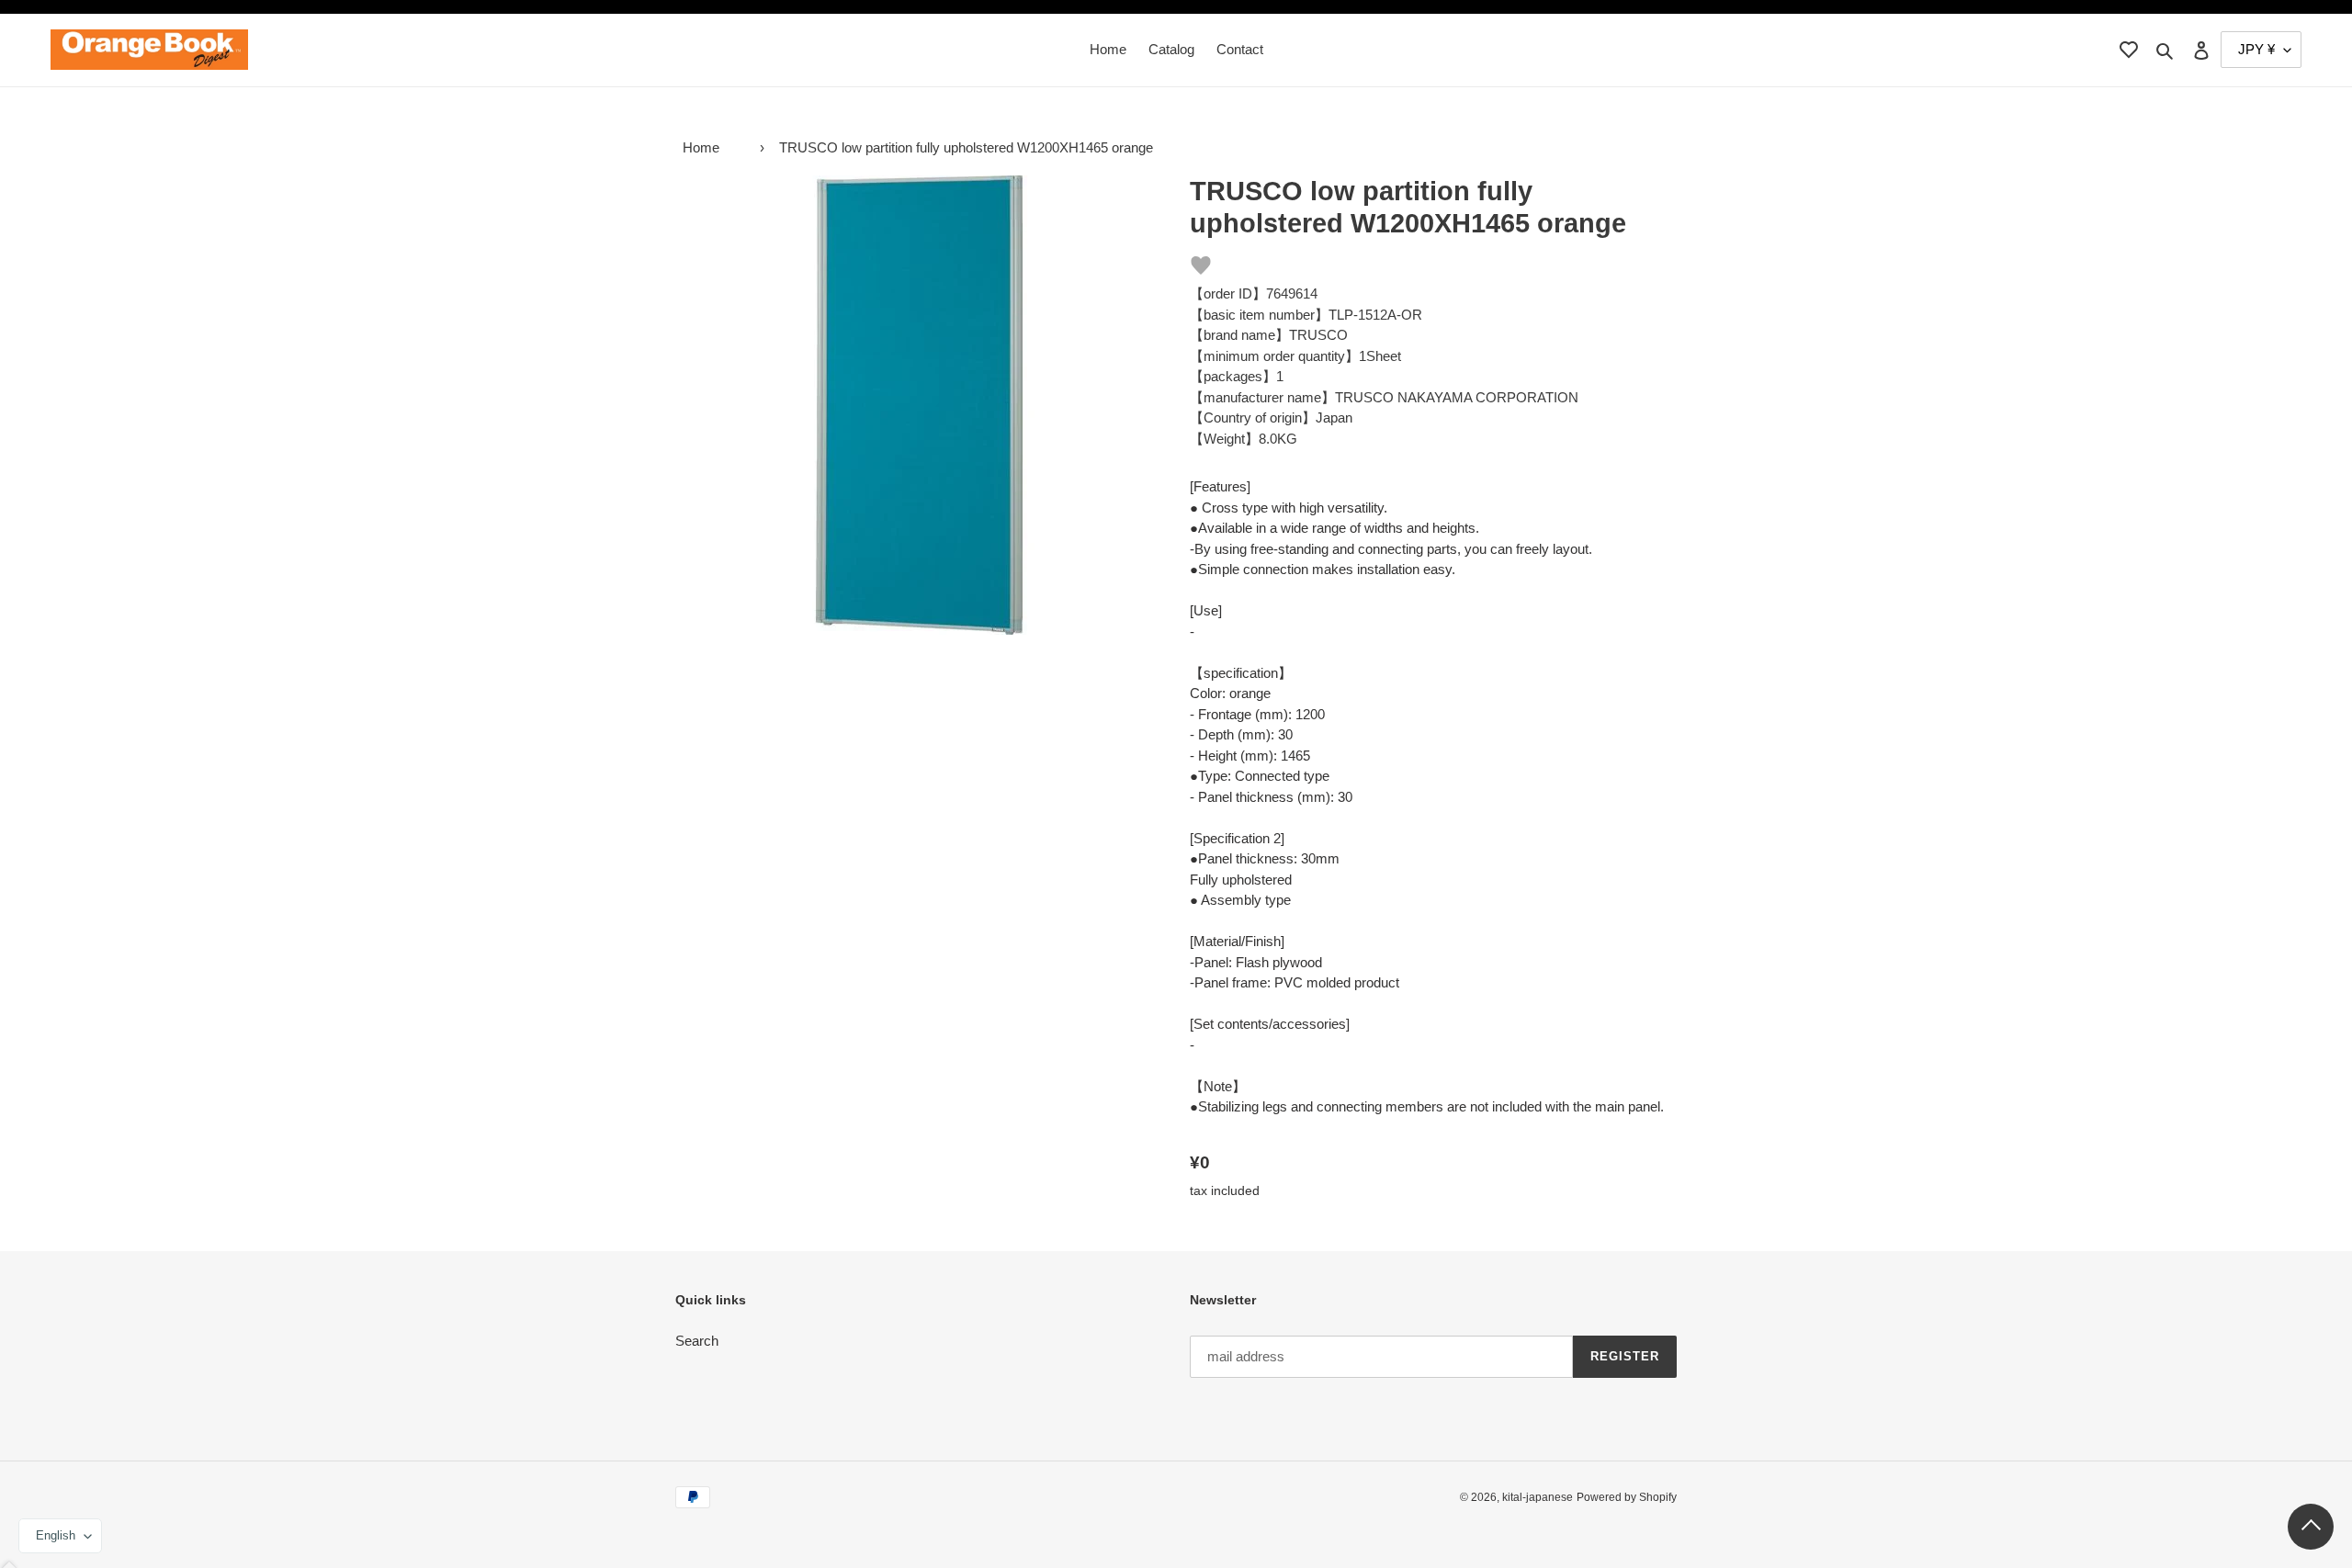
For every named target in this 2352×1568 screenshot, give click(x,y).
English (56, 1535)
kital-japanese (1538, 1497)
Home (701, 147)
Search (697, 1341)
